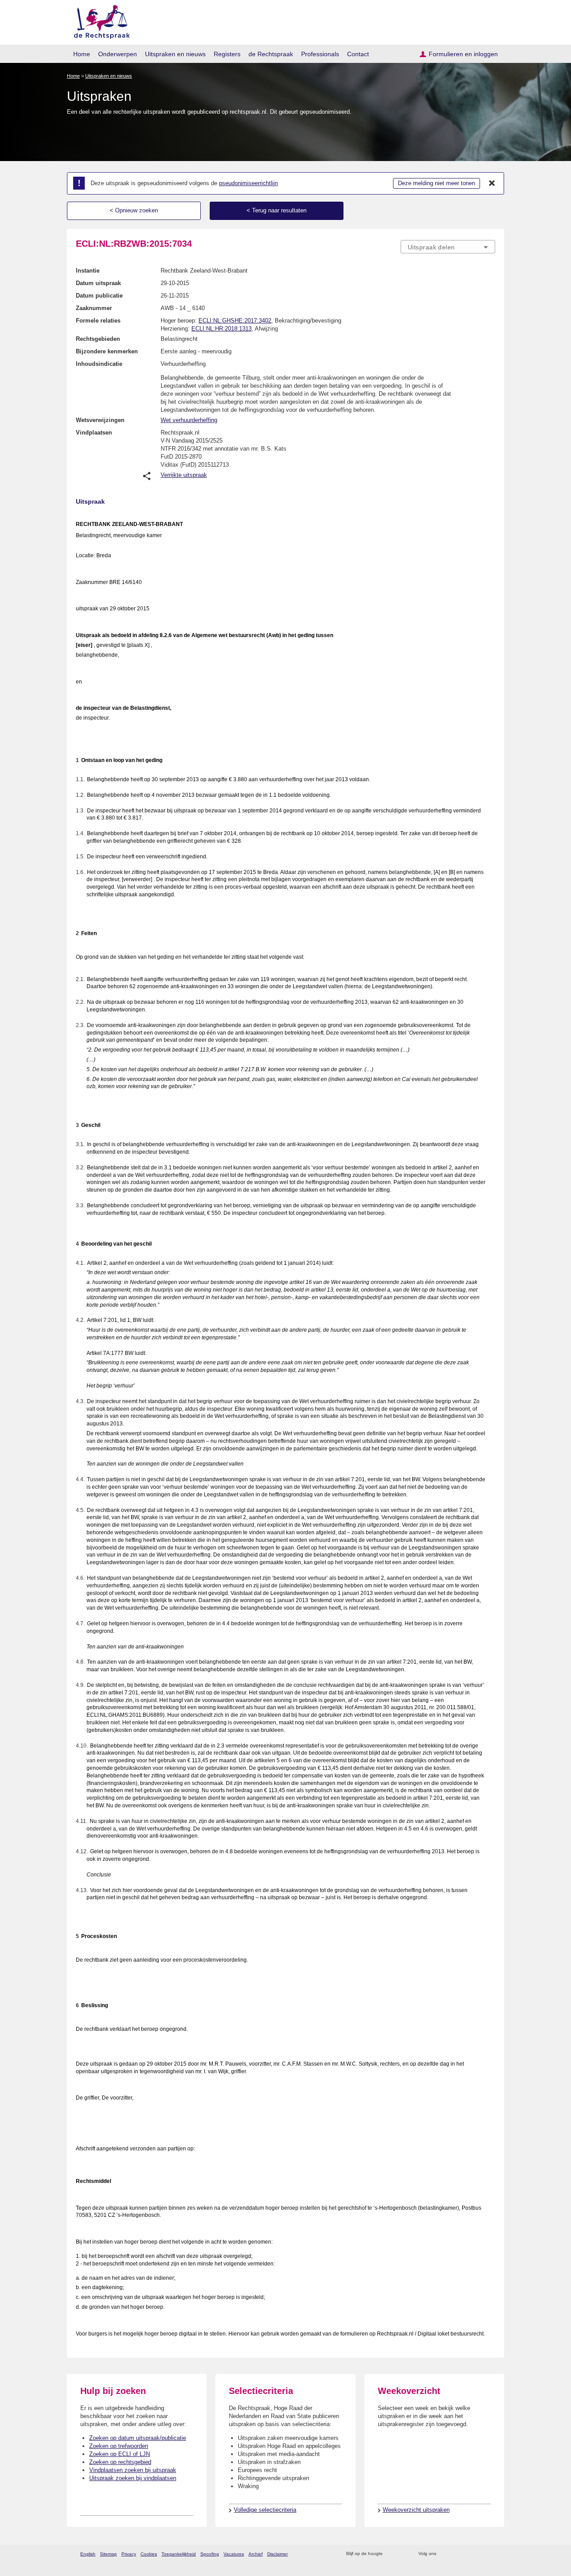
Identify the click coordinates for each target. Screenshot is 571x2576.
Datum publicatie (99, 296)
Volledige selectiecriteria (265, 2510)
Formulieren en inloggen (463, 54)
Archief (256, 2554)
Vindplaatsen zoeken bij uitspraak (133, 2470)
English (88, 2554)
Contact (358, 54)
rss (391, 2554)
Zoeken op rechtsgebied (120, 2462)
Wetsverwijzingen (100, 420)
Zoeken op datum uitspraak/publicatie (138, 2438)
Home (82, 54)
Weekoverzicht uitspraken (416, 2510)
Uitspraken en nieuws (175, 54)
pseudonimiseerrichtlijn (248, 183)
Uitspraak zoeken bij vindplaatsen (133, 2478)
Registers (227, 54)
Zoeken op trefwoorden (119, 2446)
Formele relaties (98, 321)
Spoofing (210, 2554)
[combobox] (448, 247)
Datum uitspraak (98, 283)
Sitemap (108, 2554)
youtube (490, 2554)
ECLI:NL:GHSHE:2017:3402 (235, 321)
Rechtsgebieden (98, 339)
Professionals (320, 54)
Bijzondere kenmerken (107, 351)
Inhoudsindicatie (99, 364)
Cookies (149, 2554)
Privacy (129, 2554)
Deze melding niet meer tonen (437, 183)
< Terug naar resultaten (277, 210)
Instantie (88, 271)
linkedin (479, 2554)
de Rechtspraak (271, 54)
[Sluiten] (492, 183)
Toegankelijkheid (179, 2554)
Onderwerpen (118, 54)
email (403, 2554)
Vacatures (234, 2554)
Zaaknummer (94, 308)
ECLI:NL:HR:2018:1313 (221, 329)
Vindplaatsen (94, 433)
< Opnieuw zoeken (134, 210)
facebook (456, 2554)
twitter (444, 2554)
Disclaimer (277, 2554)
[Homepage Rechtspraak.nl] (99, 20)
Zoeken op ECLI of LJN (120, 2454)
